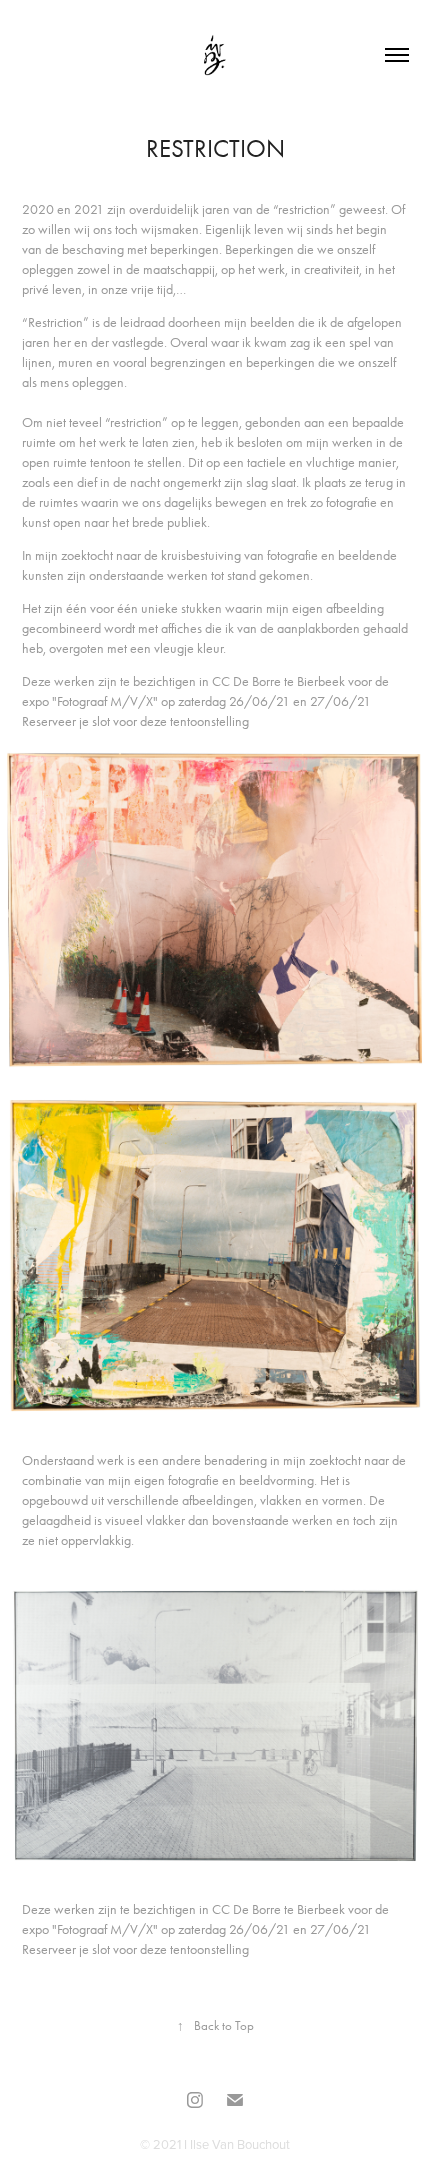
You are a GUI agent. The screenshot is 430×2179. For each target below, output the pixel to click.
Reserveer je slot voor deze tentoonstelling (135, 721)
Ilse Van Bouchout (240, 2144)
